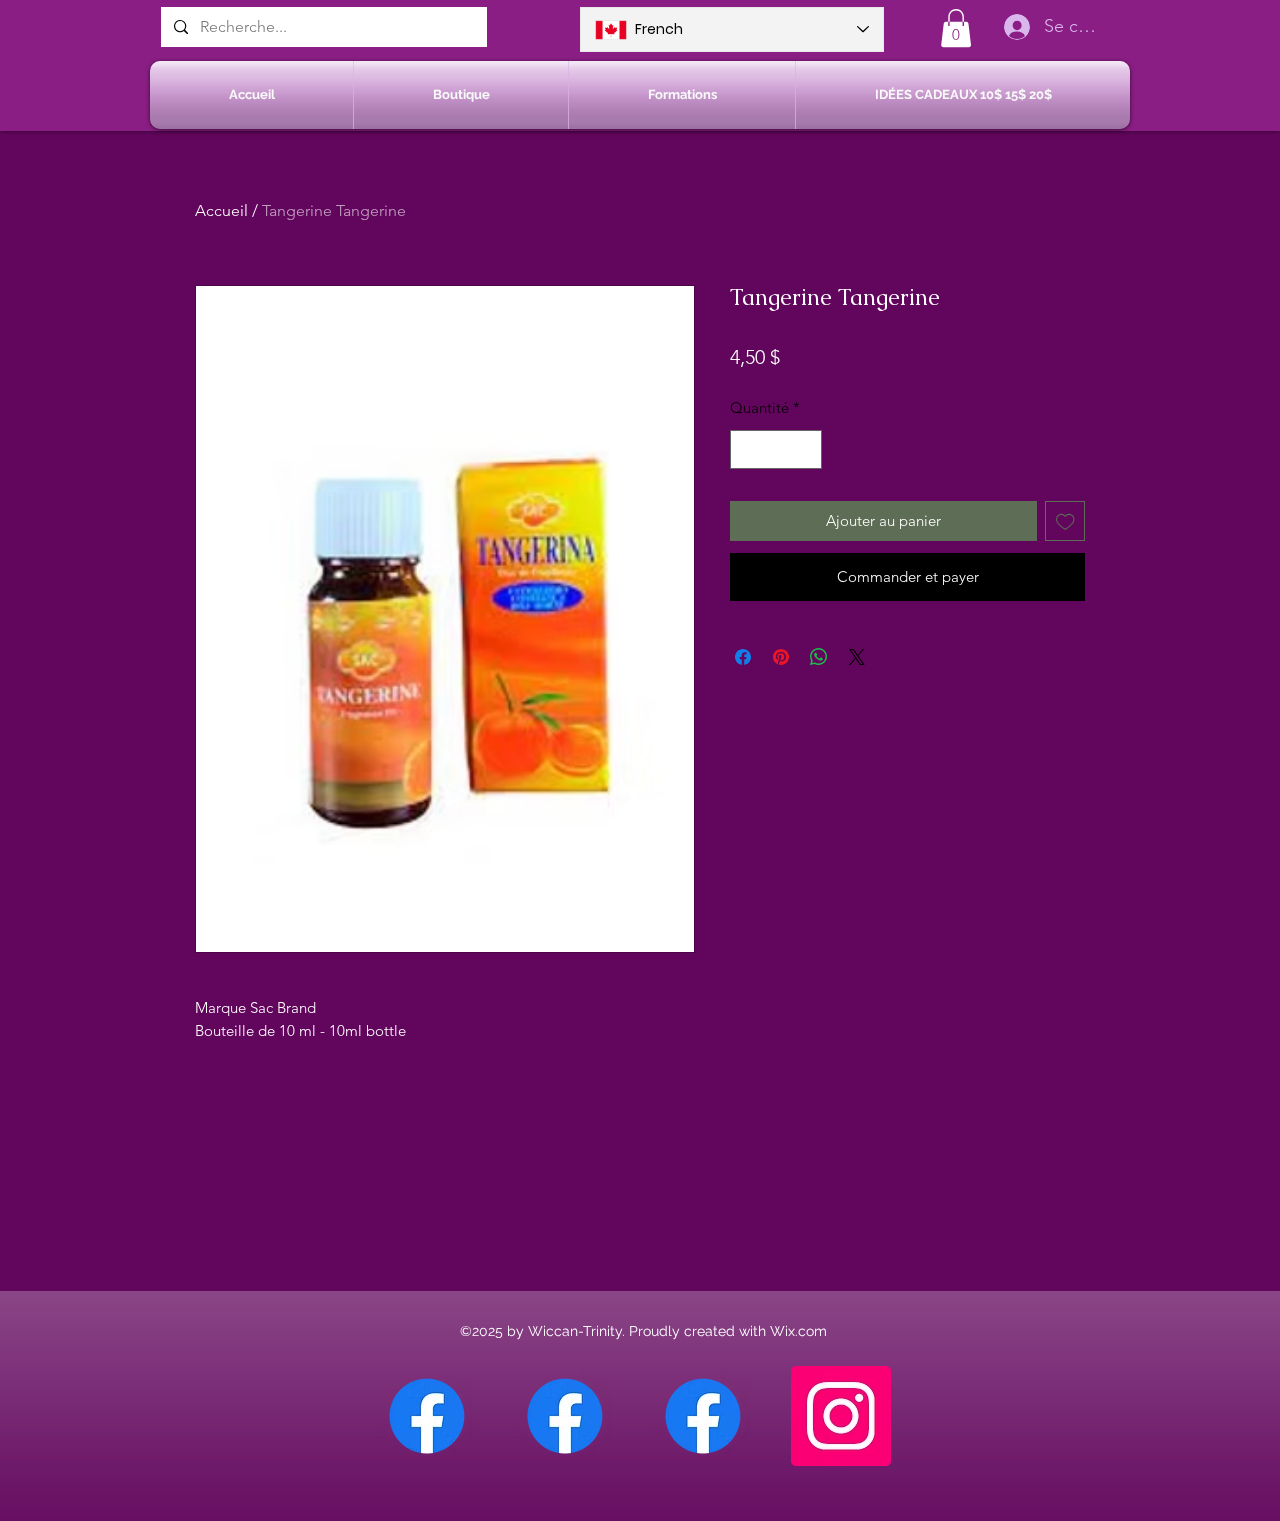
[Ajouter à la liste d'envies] (1065, 521)
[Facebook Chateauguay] (427, 1416)
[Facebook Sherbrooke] (565, 1416)
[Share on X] (857, 657)
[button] (956, 28)
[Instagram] (841, 1416)
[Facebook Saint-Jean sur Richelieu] (703, 1416)
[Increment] (806, 449)
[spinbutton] (776, 449)
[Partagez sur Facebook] (743, 657)
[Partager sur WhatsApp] (819, 657)
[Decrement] (746, 449)
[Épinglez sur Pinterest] (781, 657)
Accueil (221, 210)
